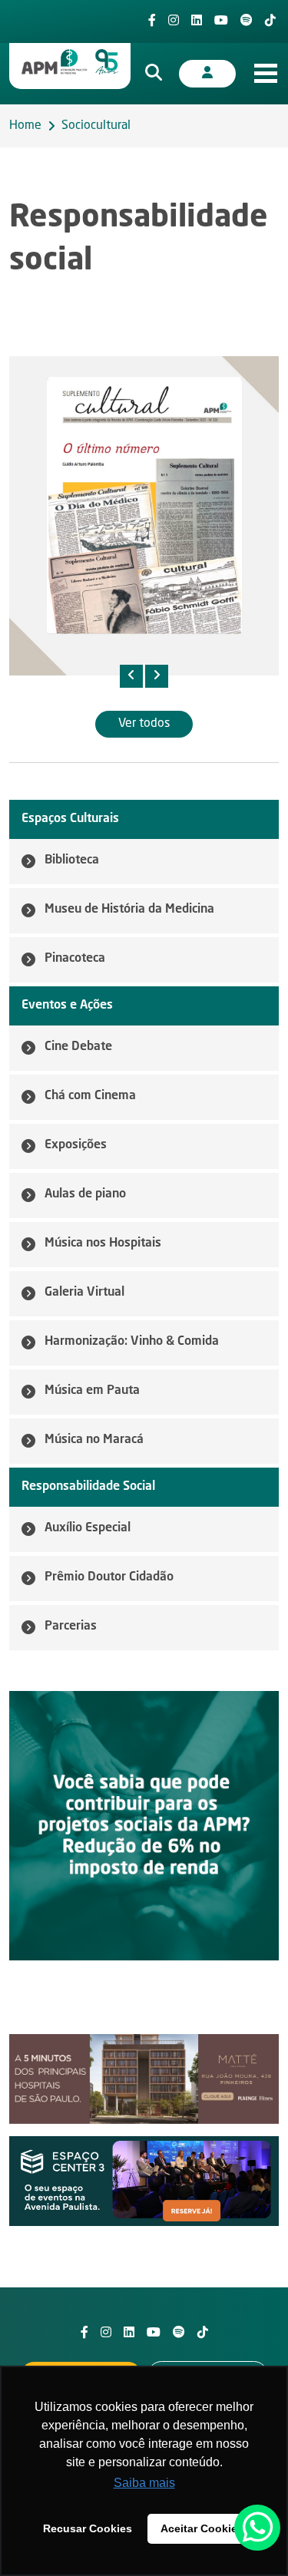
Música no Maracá (94, 1440)
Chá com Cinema (90, 1096)
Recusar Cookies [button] (88, 2528)
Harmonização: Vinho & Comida (132, 1342)
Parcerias (71, 1627)
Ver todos (144, 724)
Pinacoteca (75, 959)
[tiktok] (270, 21)
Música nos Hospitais (103, 1243)
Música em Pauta (92, 1391)
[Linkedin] (197, 21)
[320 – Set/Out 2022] (144, 516)
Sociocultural (96, 126)
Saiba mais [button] (144, 2483)
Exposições (76, 1145)
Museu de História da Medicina (129, 910)
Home (25, 126)
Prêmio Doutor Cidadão (109, 1577)
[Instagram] (174, 21)
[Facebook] (152, 21)
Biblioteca (72, 860)
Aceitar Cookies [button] (202, 2528)
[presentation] (131, 676)
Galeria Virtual (84, 1293)
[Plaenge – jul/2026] (144, 2079)
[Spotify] (247, 21)
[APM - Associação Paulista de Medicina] (70, 62)
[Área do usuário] (207, 74)
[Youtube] (221, 21)
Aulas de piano (85, 1194)
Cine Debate (78, 1047)
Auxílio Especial (88, 1528)
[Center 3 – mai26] (144, 2181)
